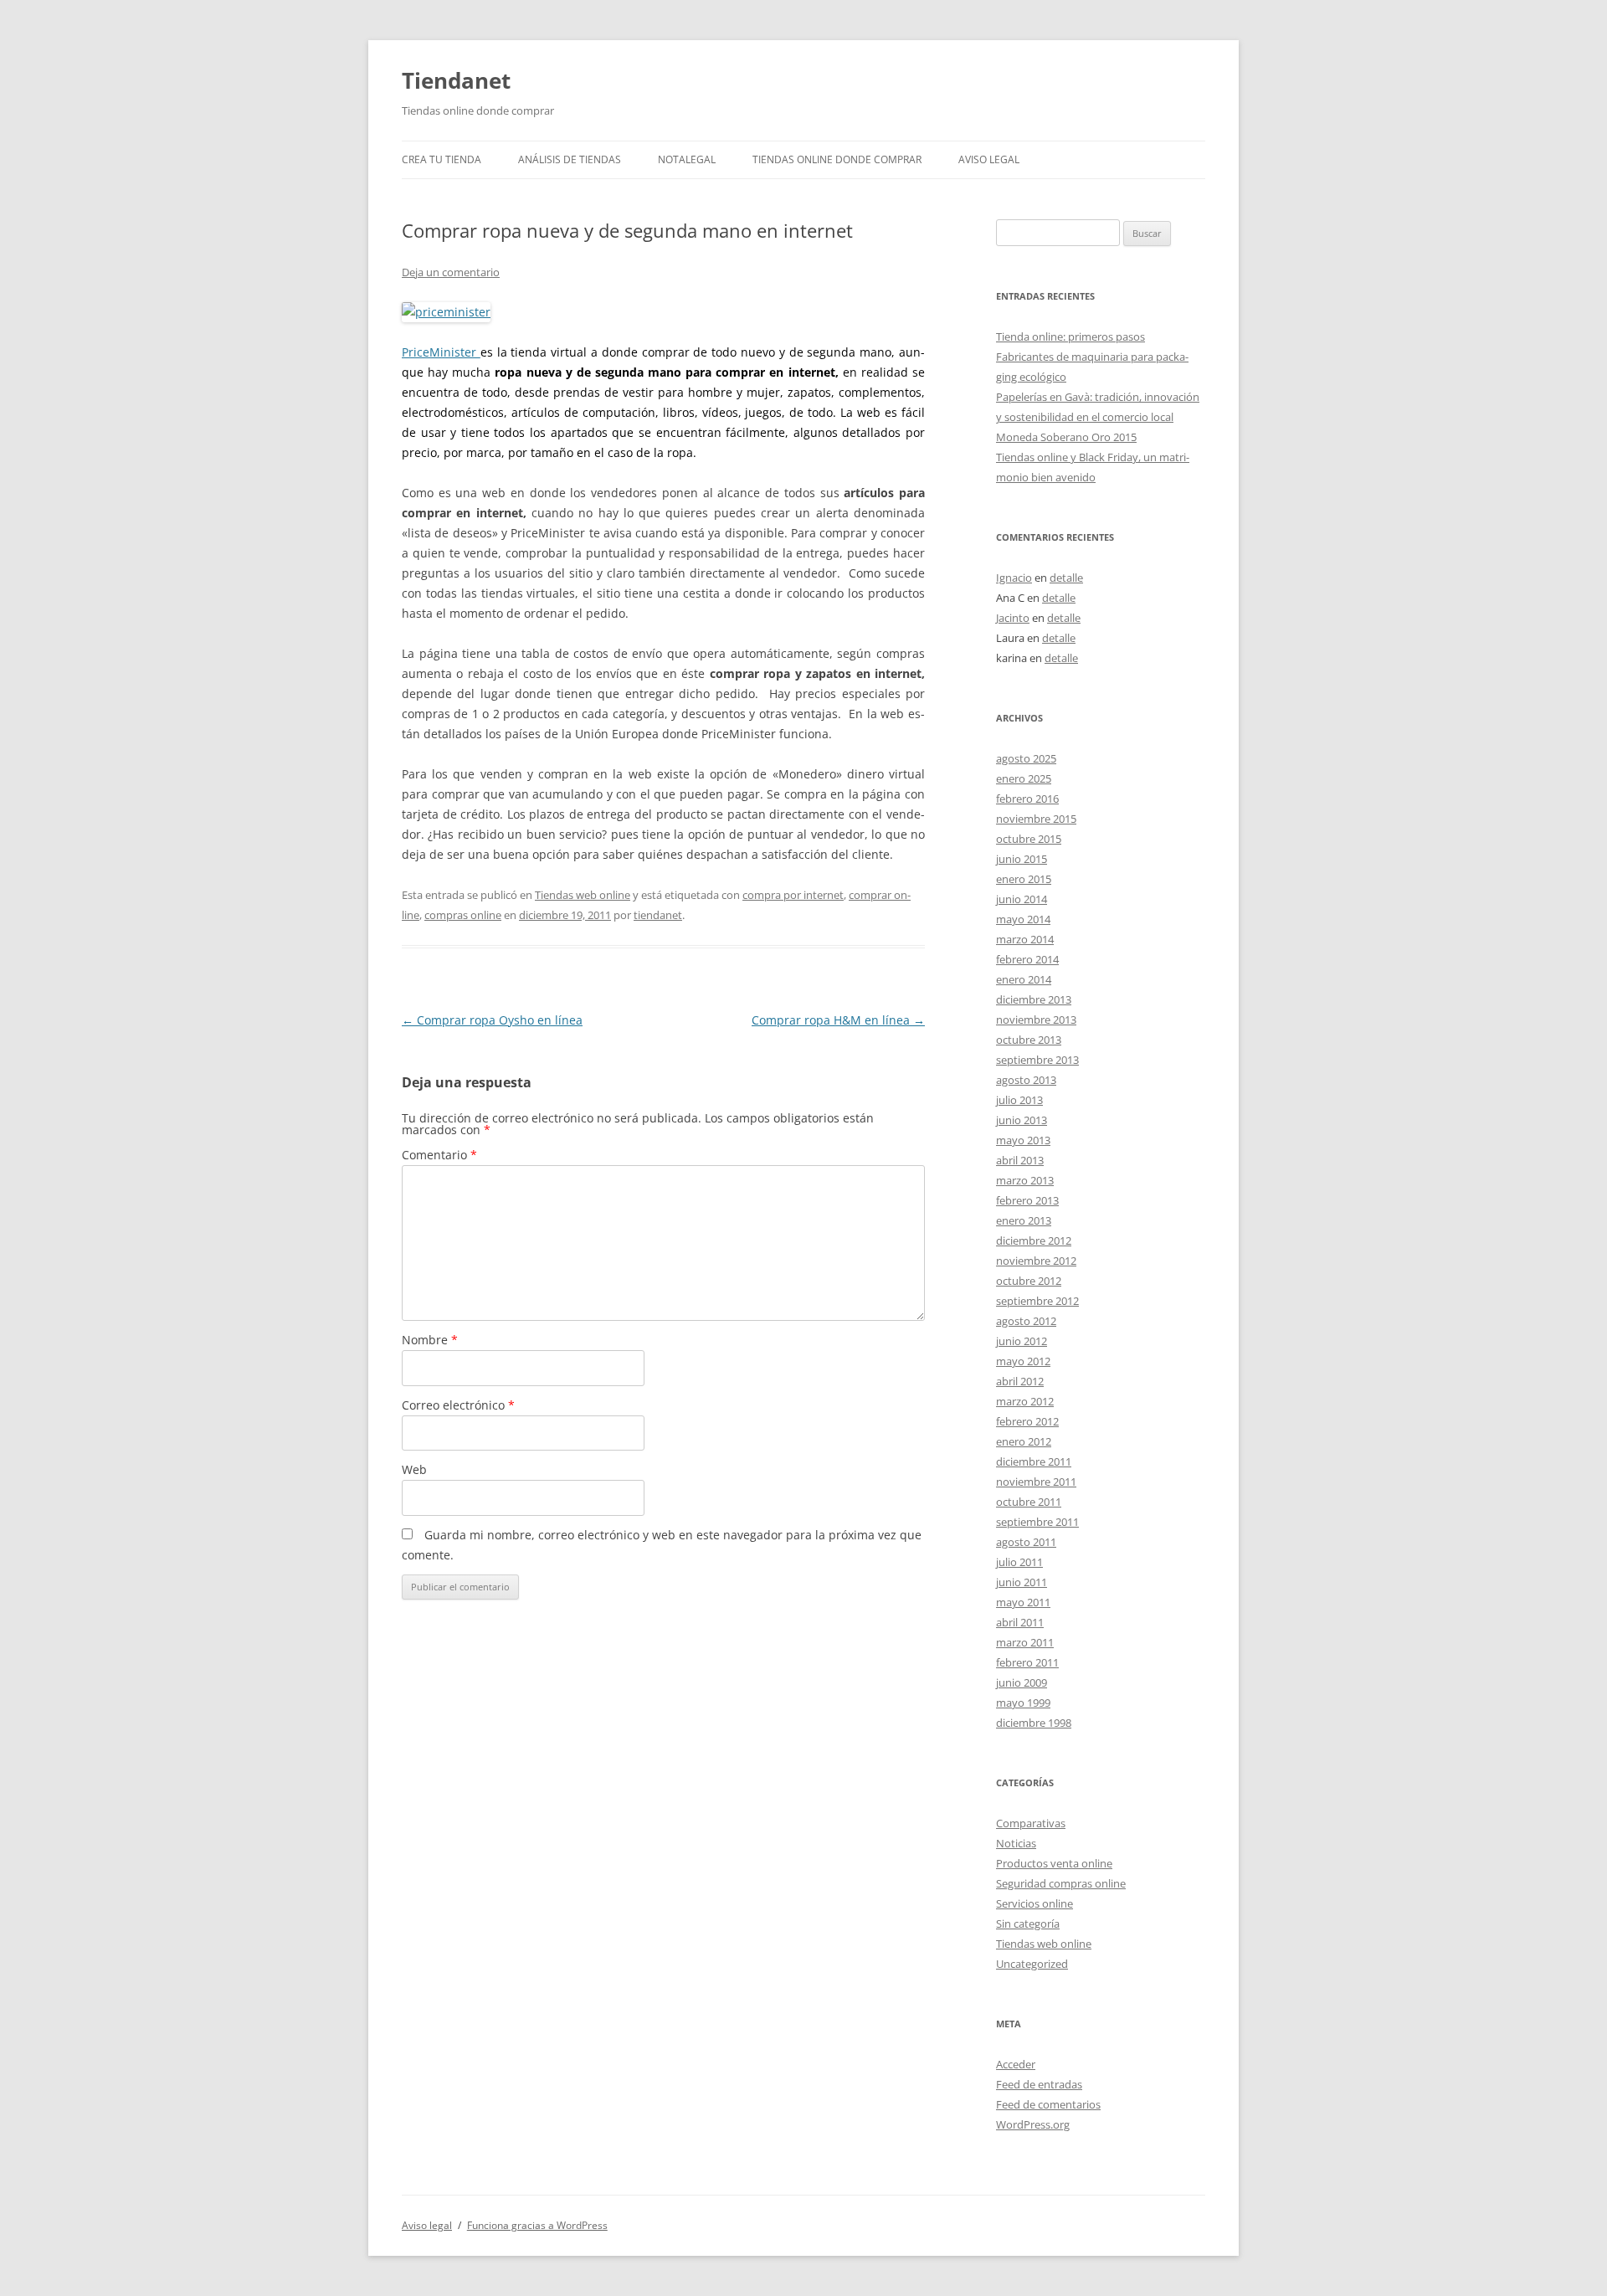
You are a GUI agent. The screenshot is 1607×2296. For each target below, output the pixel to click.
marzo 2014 (1025, 939)
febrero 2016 (1027, 799)
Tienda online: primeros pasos (1070, 336)
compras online (463, 915)
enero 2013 (1024, 1220)
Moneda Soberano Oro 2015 (1066, 437)
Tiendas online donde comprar (837, 159)
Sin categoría (1028, 1924)
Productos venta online (1054, 1863)
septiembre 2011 (1037, 1522)
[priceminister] (478, 352)
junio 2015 (1022, 859)
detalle (1066, 578)
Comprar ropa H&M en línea (838, 1020)
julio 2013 (1019, 1100)
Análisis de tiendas (570, 159)
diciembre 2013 (1034, 999)
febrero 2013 (1027, 1200)
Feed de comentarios (1048, 2104)
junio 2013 (1022, 1120)
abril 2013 (1020, 1160)
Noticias (1016, 1843)
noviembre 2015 (1036, 819)
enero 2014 (1024, 979)
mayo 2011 (1023, 1602)
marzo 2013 (1025, 1180)
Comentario (439, 1155)
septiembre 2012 (1037, 1301)
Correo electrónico (458, 1405)
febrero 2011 (1027, 1662)
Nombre (430, 1340)
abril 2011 (1020, 1622)
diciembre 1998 (1034, 1723)
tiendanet (658, 915)
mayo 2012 (1023, 1361)
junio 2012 (1022, 1341)
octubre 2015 (1029, 839)
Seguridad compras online (1061, 1883)
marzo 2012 (1025, 1401)
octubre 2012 (1029, 1281)
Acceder (1016, 2064)
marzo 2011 (1025, 1642)
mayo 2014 (1023, 919)
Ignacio (1014, 578)
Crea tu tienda (442, 159)
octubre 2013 (1029, 1040)
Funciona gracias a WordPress (537, 2225)
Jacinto (1013, 618)
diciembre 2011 (1034, 1461)
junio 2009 (1022, 1682)
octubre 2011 (1029, 1502)
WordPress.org (1033, 2124)
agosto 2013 (1026, 1080)
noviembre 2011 (1036, 1482)
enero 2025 (1024, 778)
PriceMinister (439, 352)
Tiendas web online (583, 895)
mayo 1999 (1023, 1703)
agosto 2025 (1026, 758)
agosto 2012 (1026, 1321)
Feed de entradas (1039, 2084)
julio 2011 (1019, 1562)
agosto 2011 (1026, 1542)
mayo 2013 (1023, 1140)
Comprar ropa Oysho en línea (492, 1020)
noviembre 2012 (1036, 1261)
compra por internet (793, 895)
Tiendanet (456, 80)
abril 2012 (1020, 1381)
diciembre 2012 (1034, 1240)
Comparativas (1031, 1823)
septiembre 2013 (1037, 1060)
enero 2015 (1024, 879)
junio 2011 (1022, 1582)
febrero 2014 (1027, 959)
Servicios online (1035, 1903)
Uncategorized (1032, 1964)
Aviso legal (989, 159)
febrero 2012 (1027, 1421)
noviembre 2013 (1036, 1020)
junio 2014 (1022, 899)
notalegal (687, 159)
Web (414, 1469)
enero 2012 (1024, 1441)
